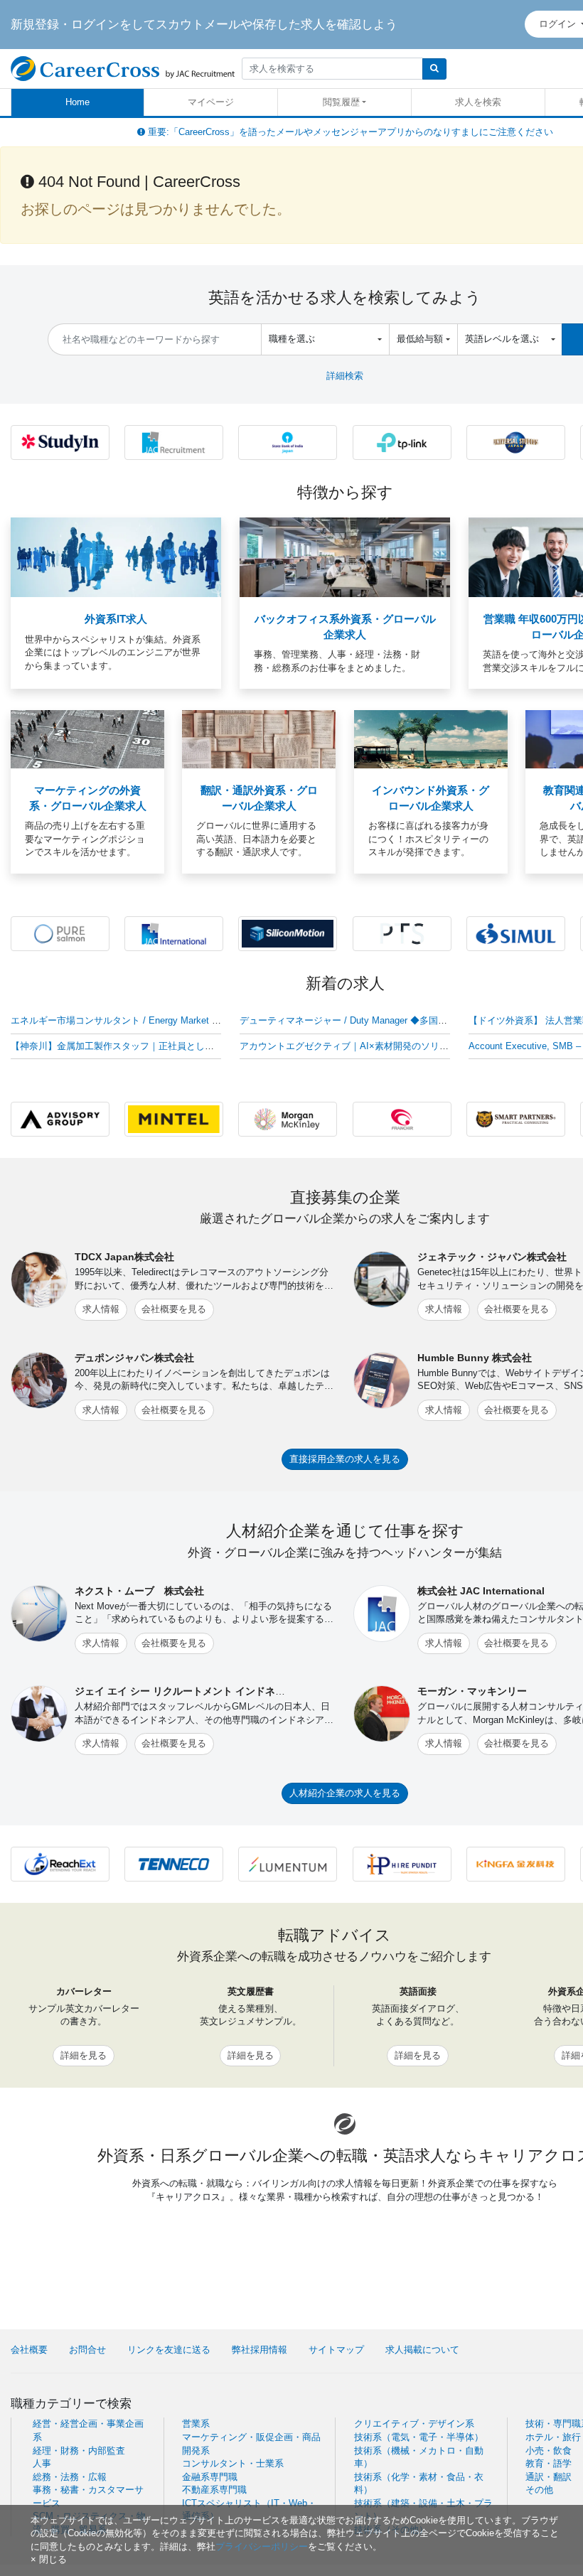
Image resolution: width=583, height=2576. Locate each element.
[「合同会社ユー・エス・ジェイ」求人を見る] (516, 442)
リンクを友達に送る (169, 2350)
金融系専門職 (210, 2477)
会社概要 (29, 2350)
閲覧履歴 (341, 102)
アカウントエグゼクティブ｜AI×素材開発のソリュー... (353, 1046)
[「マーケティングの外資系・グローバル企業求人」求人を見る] (87, 739)
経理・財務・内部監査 (79, 2451)
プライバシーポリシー (262, 2547)
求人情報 (101, 1309)
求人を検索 (478, 102)
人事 (42, 2463)
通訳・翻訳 (549, 2477)
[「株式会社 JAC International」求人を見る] (174, 933)
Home (77, 102)
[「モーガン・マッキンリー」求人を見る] (288, 1118)
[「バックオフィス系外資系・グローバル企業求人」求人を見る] (345, 557)
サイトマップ (336, 2350)
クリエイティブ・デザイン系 (414, 2424)
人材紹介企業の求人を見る (345, 1793)
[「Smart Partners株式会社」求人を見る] (516, 1118)
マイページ (211, 102)
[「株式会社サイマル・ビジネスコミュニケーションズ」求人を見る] (516, 933)
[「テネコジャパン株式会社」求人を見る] (174, 1863)
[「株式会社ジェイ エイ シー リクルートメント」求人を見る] (174, 442)
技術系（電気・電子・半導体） (419, 2437)
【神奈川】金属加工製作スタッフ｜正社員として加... (121, 1046)
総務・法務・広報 (70, 2477)
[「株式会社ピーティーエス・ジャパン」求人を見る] (402, 933)
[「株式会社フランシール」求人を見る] (402, 1118)
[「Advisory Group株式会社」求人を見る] (60, 1118)
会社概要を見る (174, 1309)
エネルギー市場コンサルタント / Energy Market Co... (121, 1020)
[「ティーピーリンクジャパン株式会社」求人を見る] (402, 442)
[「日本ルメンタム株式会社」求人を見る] (288, 1863)
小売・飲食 (549, 2451)
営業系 (196, 2424)
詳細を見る (84, 2055)
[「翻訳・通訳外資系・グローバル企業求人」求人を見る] (259, 739)
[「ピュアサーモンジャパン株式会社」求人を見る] (60, 933)
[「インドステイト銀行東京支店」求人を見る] (288, 442)
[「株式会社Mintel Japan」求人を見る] (174, 1118)
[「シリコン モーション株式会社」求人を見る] (288, 933)
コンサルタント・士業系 (233, 2463)
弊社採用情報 (260, 2350)
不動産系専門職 (214, 2490)
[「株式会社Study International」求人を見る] (60, 442)
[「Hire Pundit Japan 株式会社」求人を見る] (402, 1863)
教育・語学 (549, 2463)
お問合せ (87, 2350)
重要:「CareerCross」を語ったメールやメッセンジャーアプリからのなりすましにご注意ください (349, 132)
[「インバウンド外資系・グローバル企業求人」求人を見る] (431, 739)
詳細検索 (345, 376)
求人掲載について (422, 2350)
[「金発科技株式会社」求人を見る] (516, 1863)
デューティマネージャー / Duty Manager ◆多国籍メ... (352, 1020)
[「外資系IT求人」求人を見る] (116, 557)
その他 (539, 2490)
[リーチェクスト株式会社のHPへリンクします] (60, 1863)
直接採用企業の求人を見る (345, 1459)
